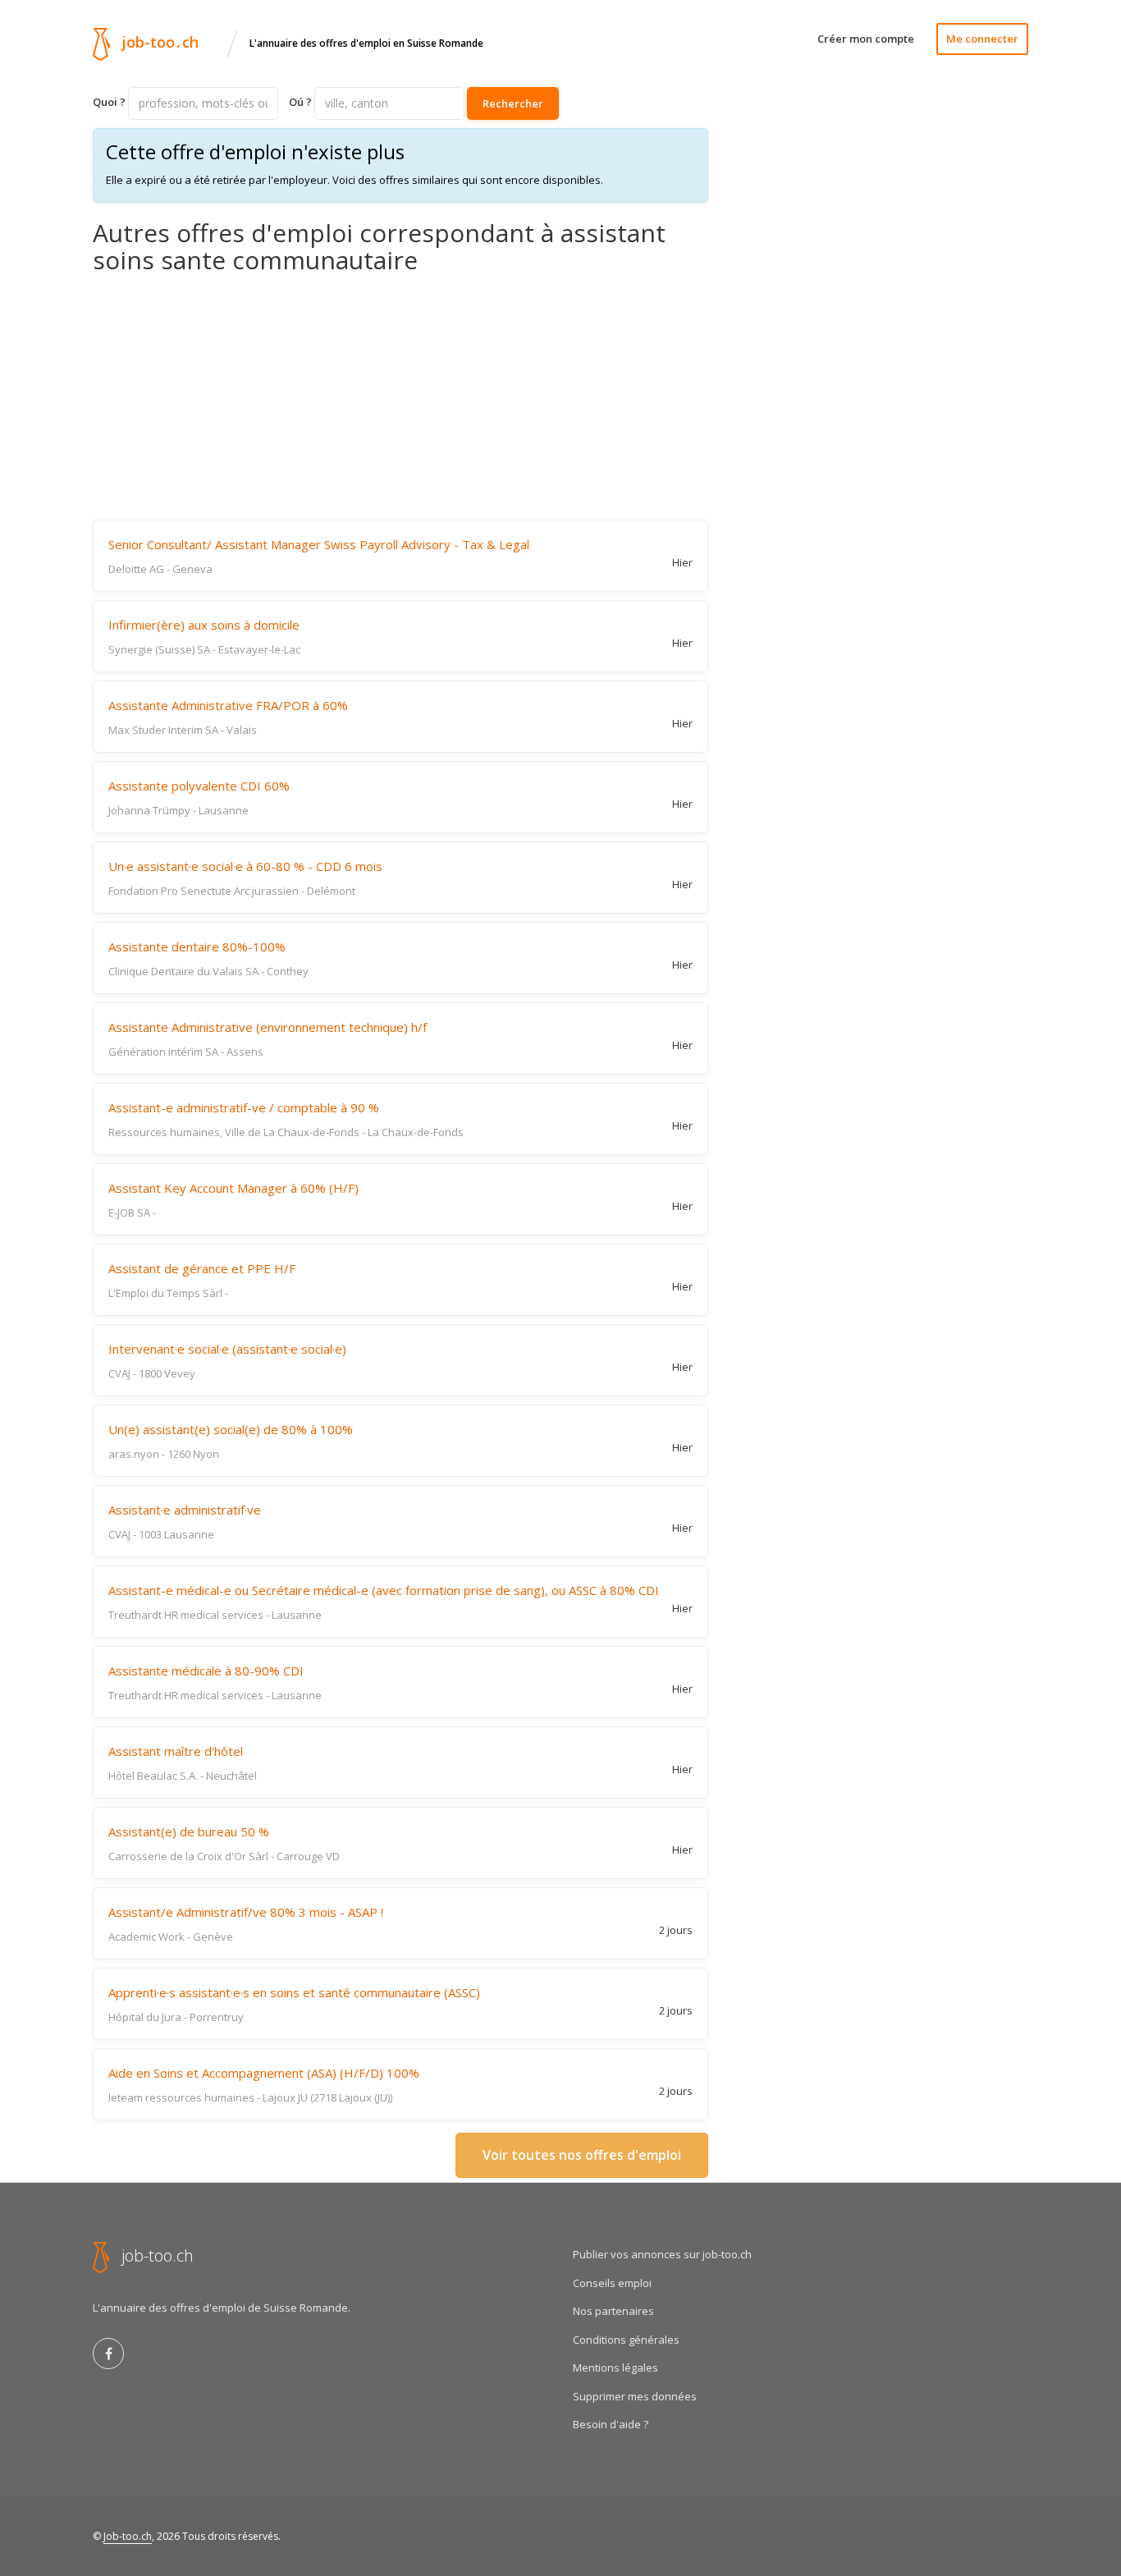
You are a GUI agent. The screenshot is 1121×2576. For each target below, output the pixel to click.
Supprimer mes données (635, 2396)
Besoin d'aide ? (611, 2424)
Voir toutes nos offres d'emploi (582, 2155)
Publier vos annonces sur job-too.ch (662, 2254)
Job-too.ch (128, 2536)
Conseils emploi (612, 2283)
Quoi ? (109, 102)
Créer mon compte (866, 39)
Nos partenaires (613, 2311)
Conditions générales (626, 2340)
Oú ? (300, 102)
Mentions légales (615, 2367)
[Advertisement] (400, 396)
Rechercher (513, 103)
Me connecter (982, 39)
